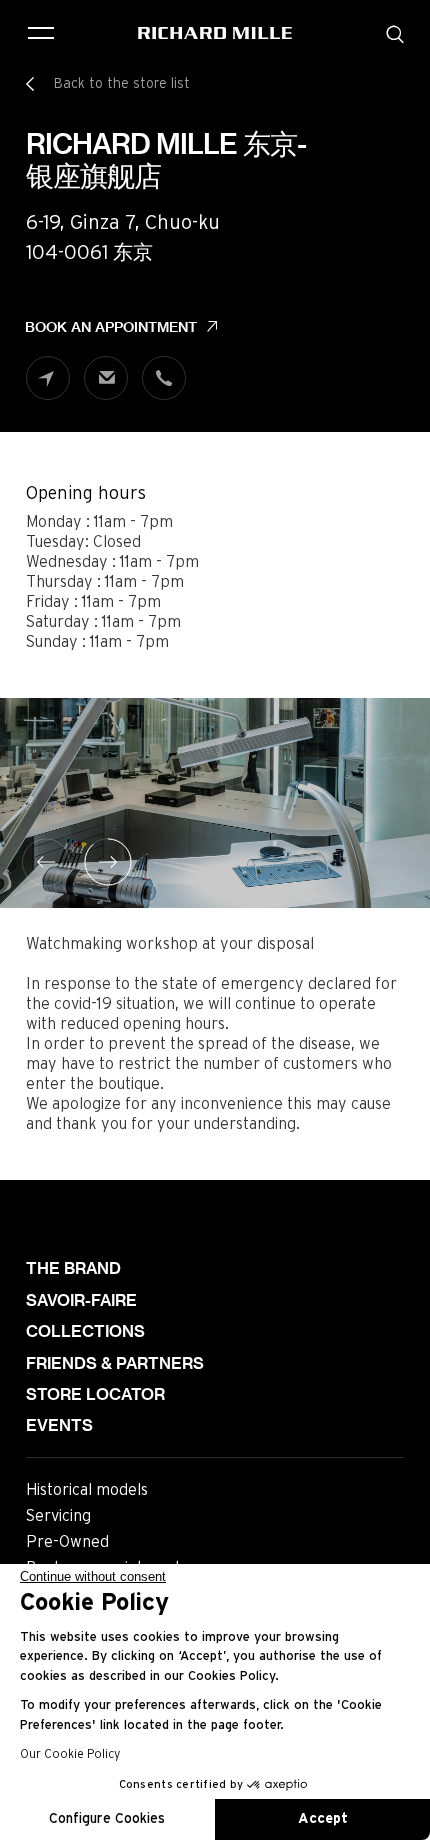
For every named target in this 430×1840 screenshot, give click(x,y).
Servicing (58, 1516)
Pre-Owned (67, 1542)
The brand (73, 1268)
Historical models (87, 1490)
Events (59, 1425)
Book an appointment (111, 327)
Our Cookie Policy (70, 1754)
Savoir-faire (81, 1300)
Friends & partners (115, 1363)
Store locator (95, 1394)
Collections (85, 1331)
